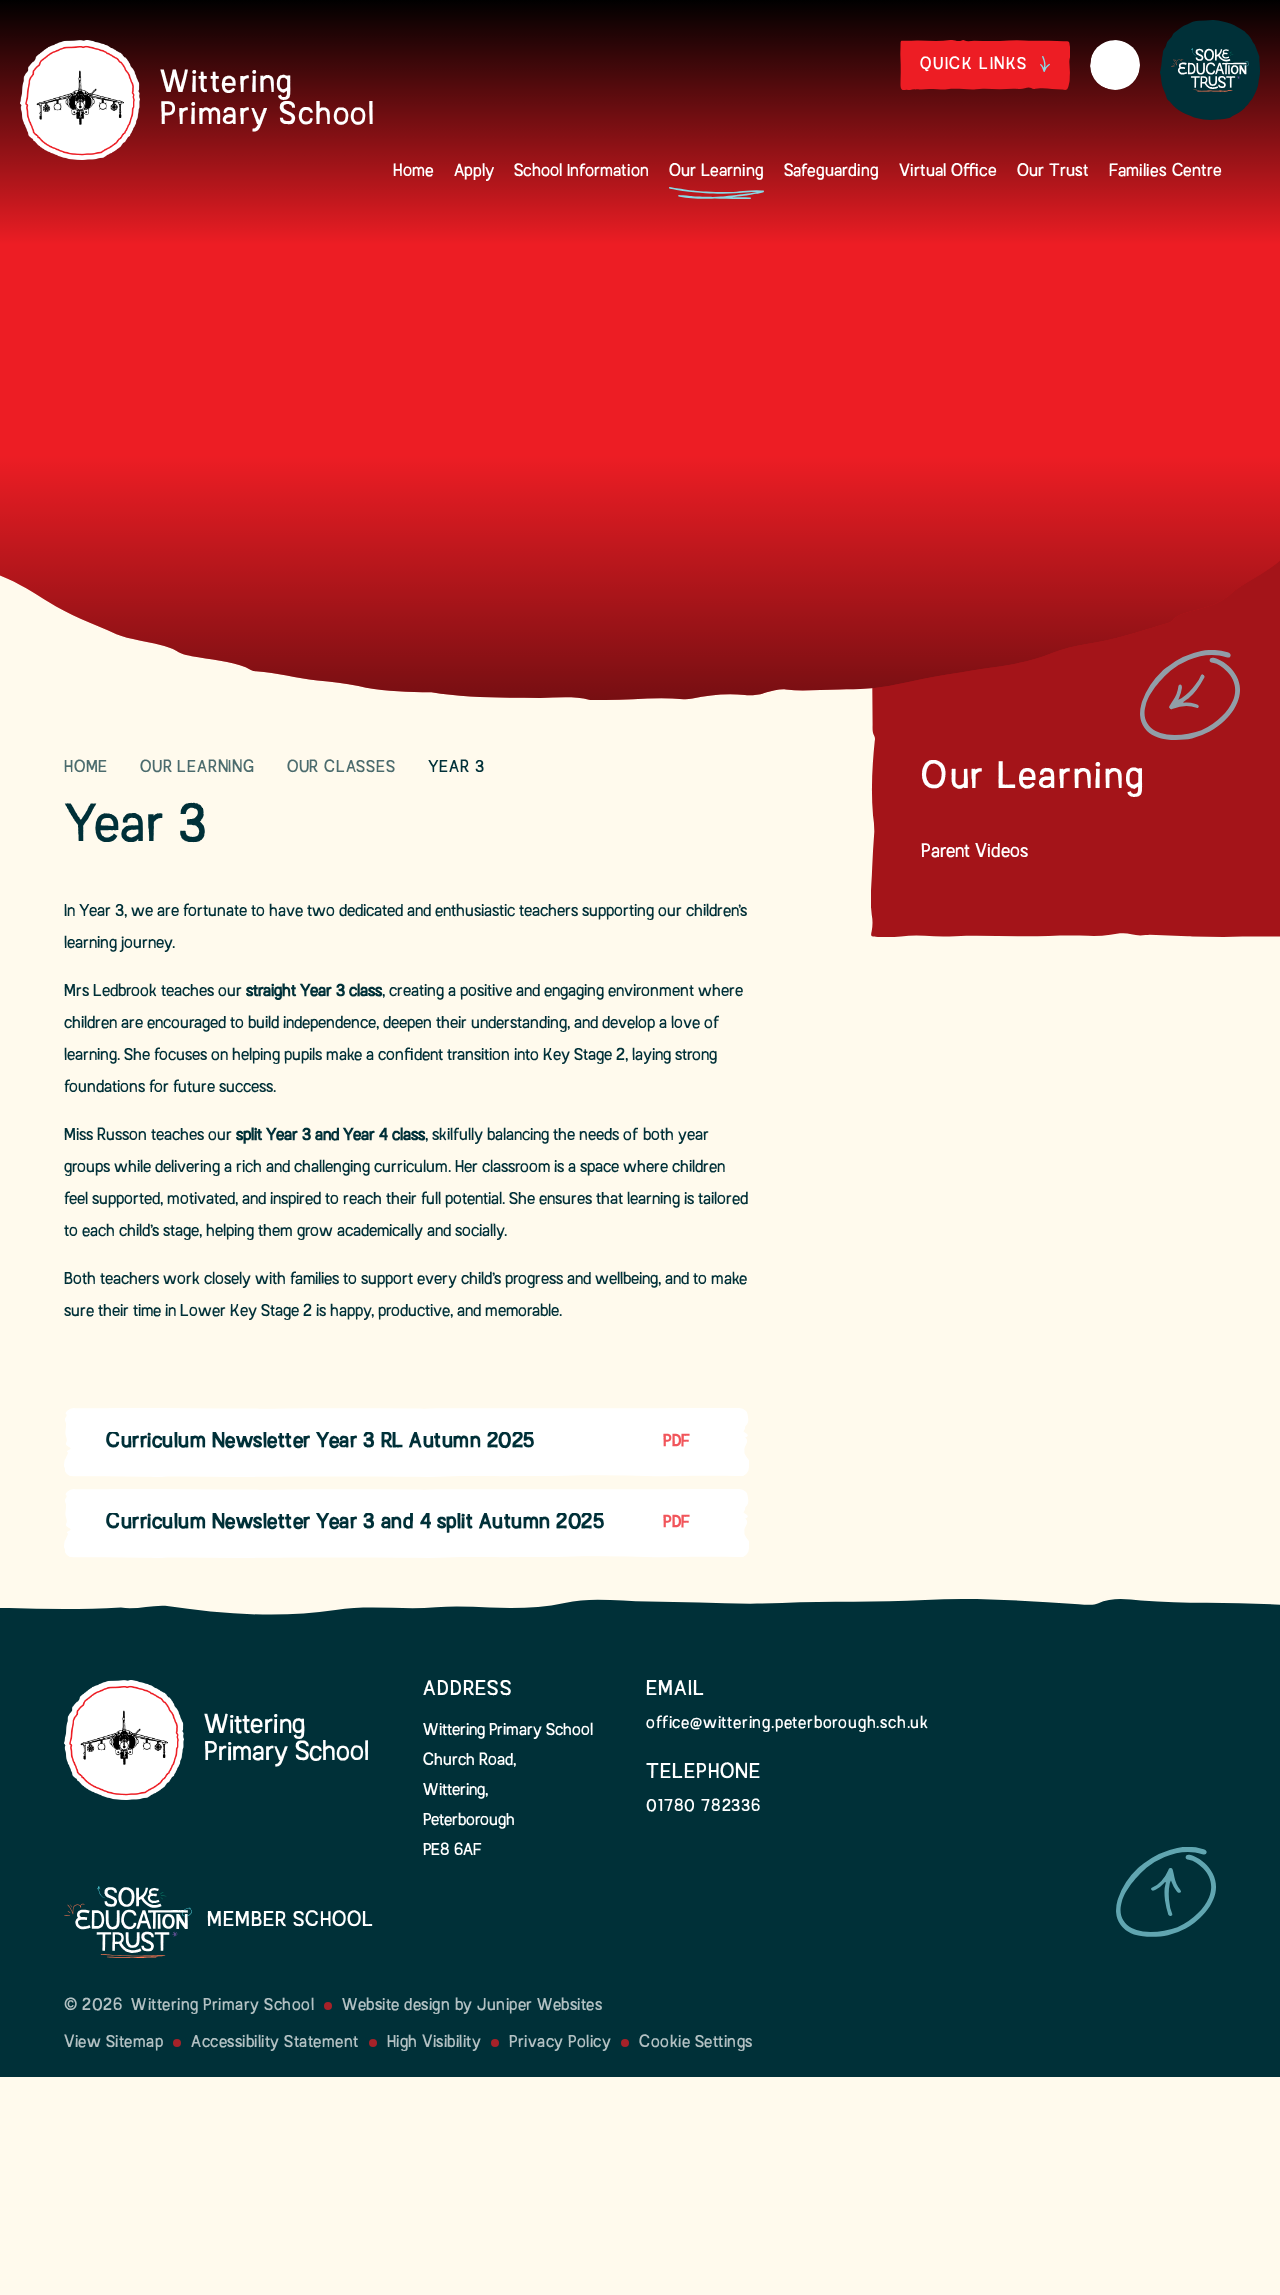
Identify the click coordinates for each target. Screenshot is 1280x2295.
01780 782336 (703, 1807)
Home (86, 768)
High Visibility (434, 2043)
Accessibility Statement (275, 2043)
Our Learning (197, 768)
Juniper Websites (539, 2006)
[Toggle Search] (1115, 65)
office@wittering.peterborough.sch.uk (787, 1724)
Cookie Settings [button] (696, 2043)
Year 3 (456, 768)
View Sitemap (113, 2043)
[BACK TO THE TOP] (1166, 1892)
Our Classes (341, 768)
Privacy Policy (560, 2043)
